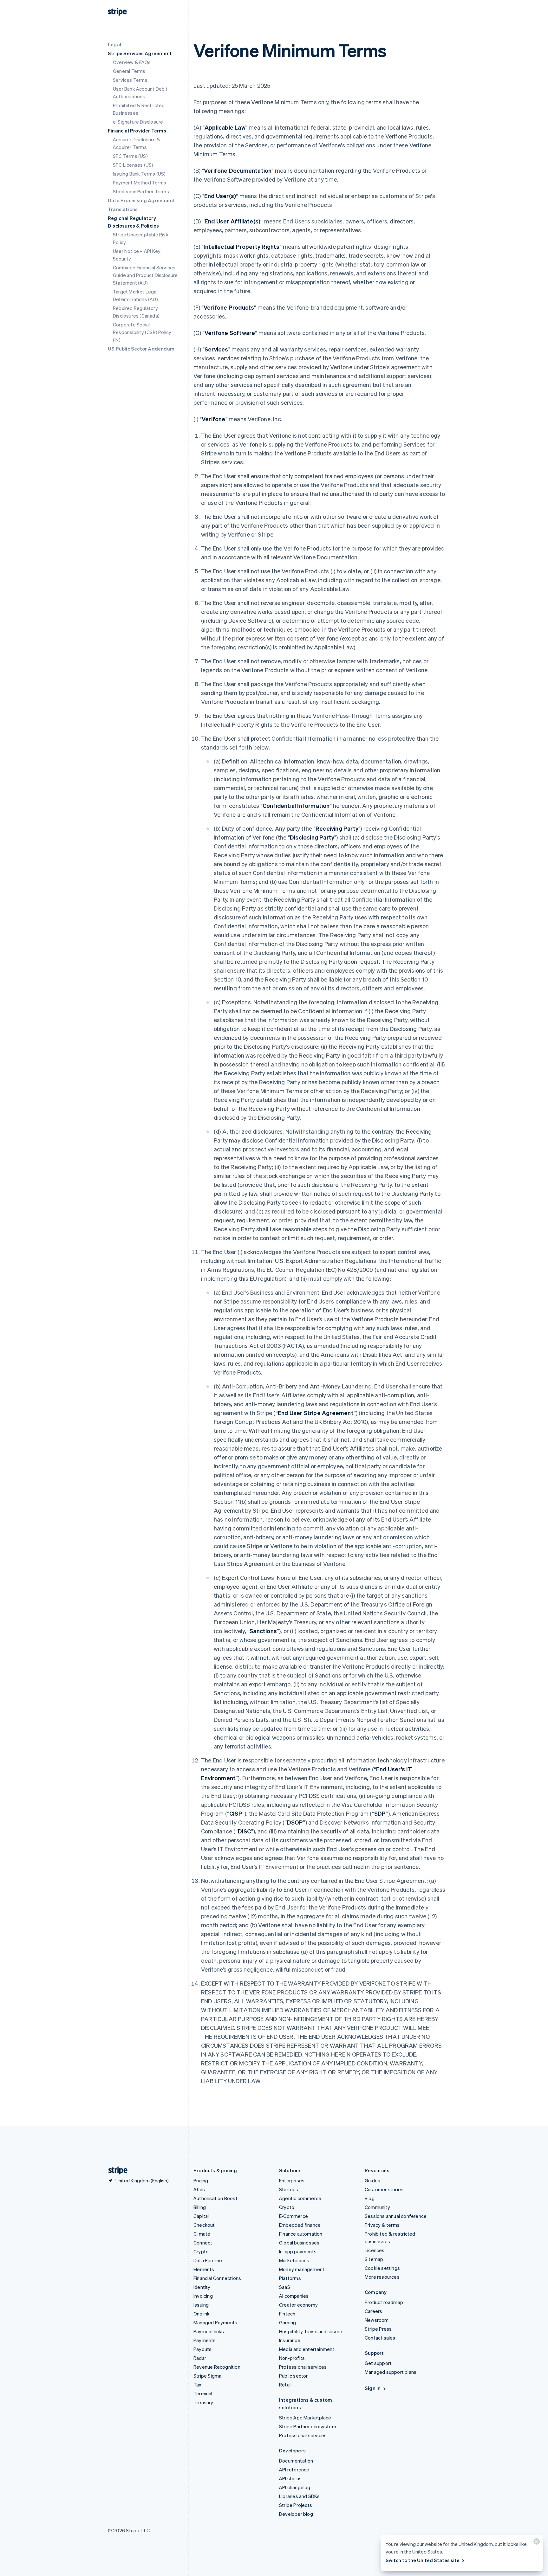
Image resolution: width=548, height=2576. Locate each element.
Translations (123, 209)
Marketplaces (294, 2260)
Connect (203, 2243)
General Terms (129, 71)
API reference (294, 2470)
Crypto (201, 2251)
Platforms (290, 2278)
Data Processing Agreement (141, 200)
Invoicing (203, 2296)
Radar (200, 2358)
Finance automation (301, 2234)
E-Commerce (294, 2216)
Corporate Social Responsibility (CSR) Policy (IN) (142, 332)
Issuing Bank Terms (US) (139, 174)
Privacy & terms (382, 2225)
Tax (198, 2385)
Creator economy (298, 2305)
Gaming (287, 2322)
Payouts (202, 2349)
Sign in (373, 2388)
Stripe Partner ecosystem (308, 2426)
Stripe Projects (296, 2505)
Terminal (203, 2393)
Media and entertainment (307, 2349)
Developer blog (296, 2514)
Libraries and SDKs (300, 2496)
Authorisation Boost (215, 2198)
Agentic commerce (300, 2198)
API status (290, 2478)
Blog (370, 2198)
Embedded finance (300, 2225)
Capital (201, 2216)
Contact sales (380, 2338)
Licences (375, 2250)
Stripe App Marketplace (305, 2418)
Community (377, 2207)
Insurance (290, 2340)
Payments (205, 2340)
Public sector (294, 2376)
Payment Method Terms (140, 183)
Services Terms (130, 80)
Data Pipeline (208, 2260)
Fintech (287, 2314)
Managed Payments (215, 2322)
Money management (302, 2269)
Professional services (303, 2367)
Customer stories (384, 2189)
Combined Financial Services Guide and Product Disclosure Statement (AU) (145, 275)
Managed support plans (391, 2372)
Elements (204, 2269)
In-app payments (298, 2251)
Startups (289, 2189)
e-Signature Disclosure (138, 122)
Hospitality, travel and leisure (311, 2331)
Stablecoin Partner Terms (141, 191)
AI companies (294, 2296)
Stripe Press (378, 2329)
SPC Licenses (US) (133, 165)
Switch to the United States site (423, 2560)
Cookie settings (382, 2268)
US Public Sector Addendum (141, 349)
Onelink (202, 2314)
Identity (202, 2287)
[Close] (536, 2543)
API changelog (295, 2487)
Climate (202, 2234)
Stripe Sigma (207, 2376)
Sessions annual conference (396, 2216)
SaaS (285, 2287)
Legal (114, 44)
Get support (378, 2363)
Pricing (201, 2180)
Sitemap (374, 2259)
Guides (372, 2180)
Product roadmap (384, 2302)
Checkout (204, 2225)
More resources (382, 2277)
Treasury (203, 2402)
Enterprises (292, 2180)
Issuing (201, 2305)
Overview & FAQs (132, 62)
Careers (373, 2311)
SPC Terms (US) (130, 156)
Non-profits (292, 2358)
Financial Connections (217, 2278)
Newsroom (377, 2320)
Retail (285, 2385)
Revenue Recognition (217, 2367)
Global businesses (299, 2243)
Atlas (199, 2189)
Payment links (209, 2331)
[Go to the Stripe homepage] (115, 2170)
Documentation (296, 2461)
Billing (200, 2207)
